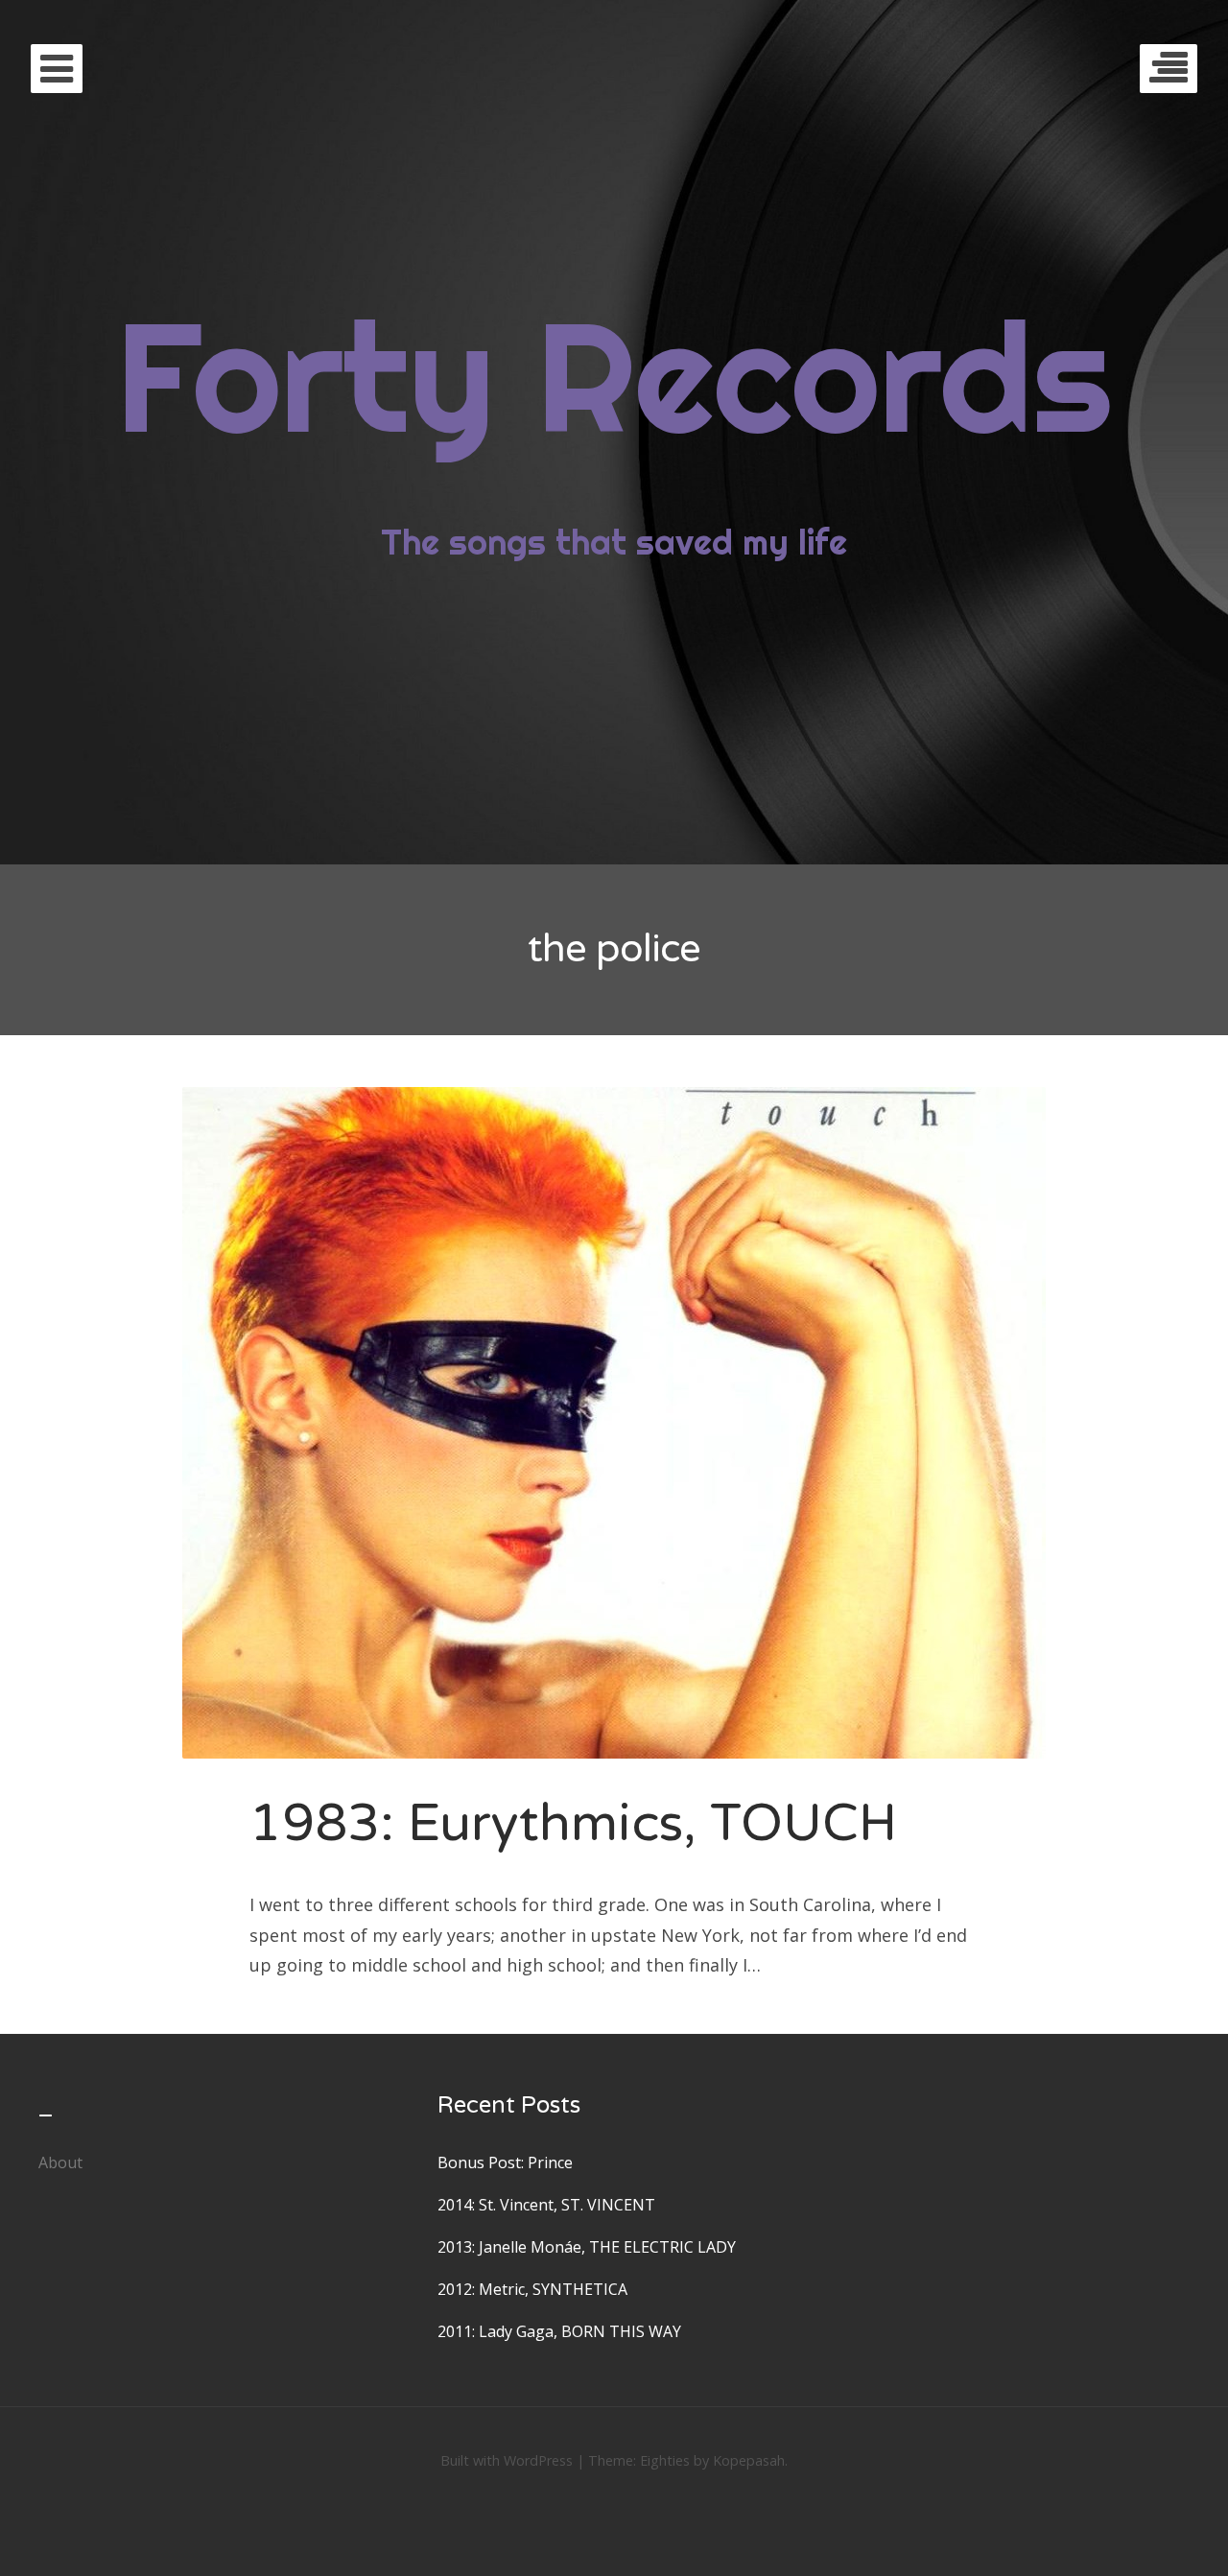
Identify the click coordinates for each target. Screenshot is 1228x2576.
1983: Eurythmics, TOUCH (573, 1823)
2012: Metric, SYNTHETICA (532, 2289)
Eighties (665, 2460)
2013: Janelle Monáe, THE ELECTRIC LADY (587, 2247)
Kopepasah (749, 2460)
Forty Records (614, 376)
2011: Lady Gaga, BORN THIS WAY (559, 2331)
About (60, 2162)
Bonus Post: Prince (505, 2162)
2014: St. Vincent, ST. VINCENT (546, 2205)
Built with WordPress (507, 2460)
